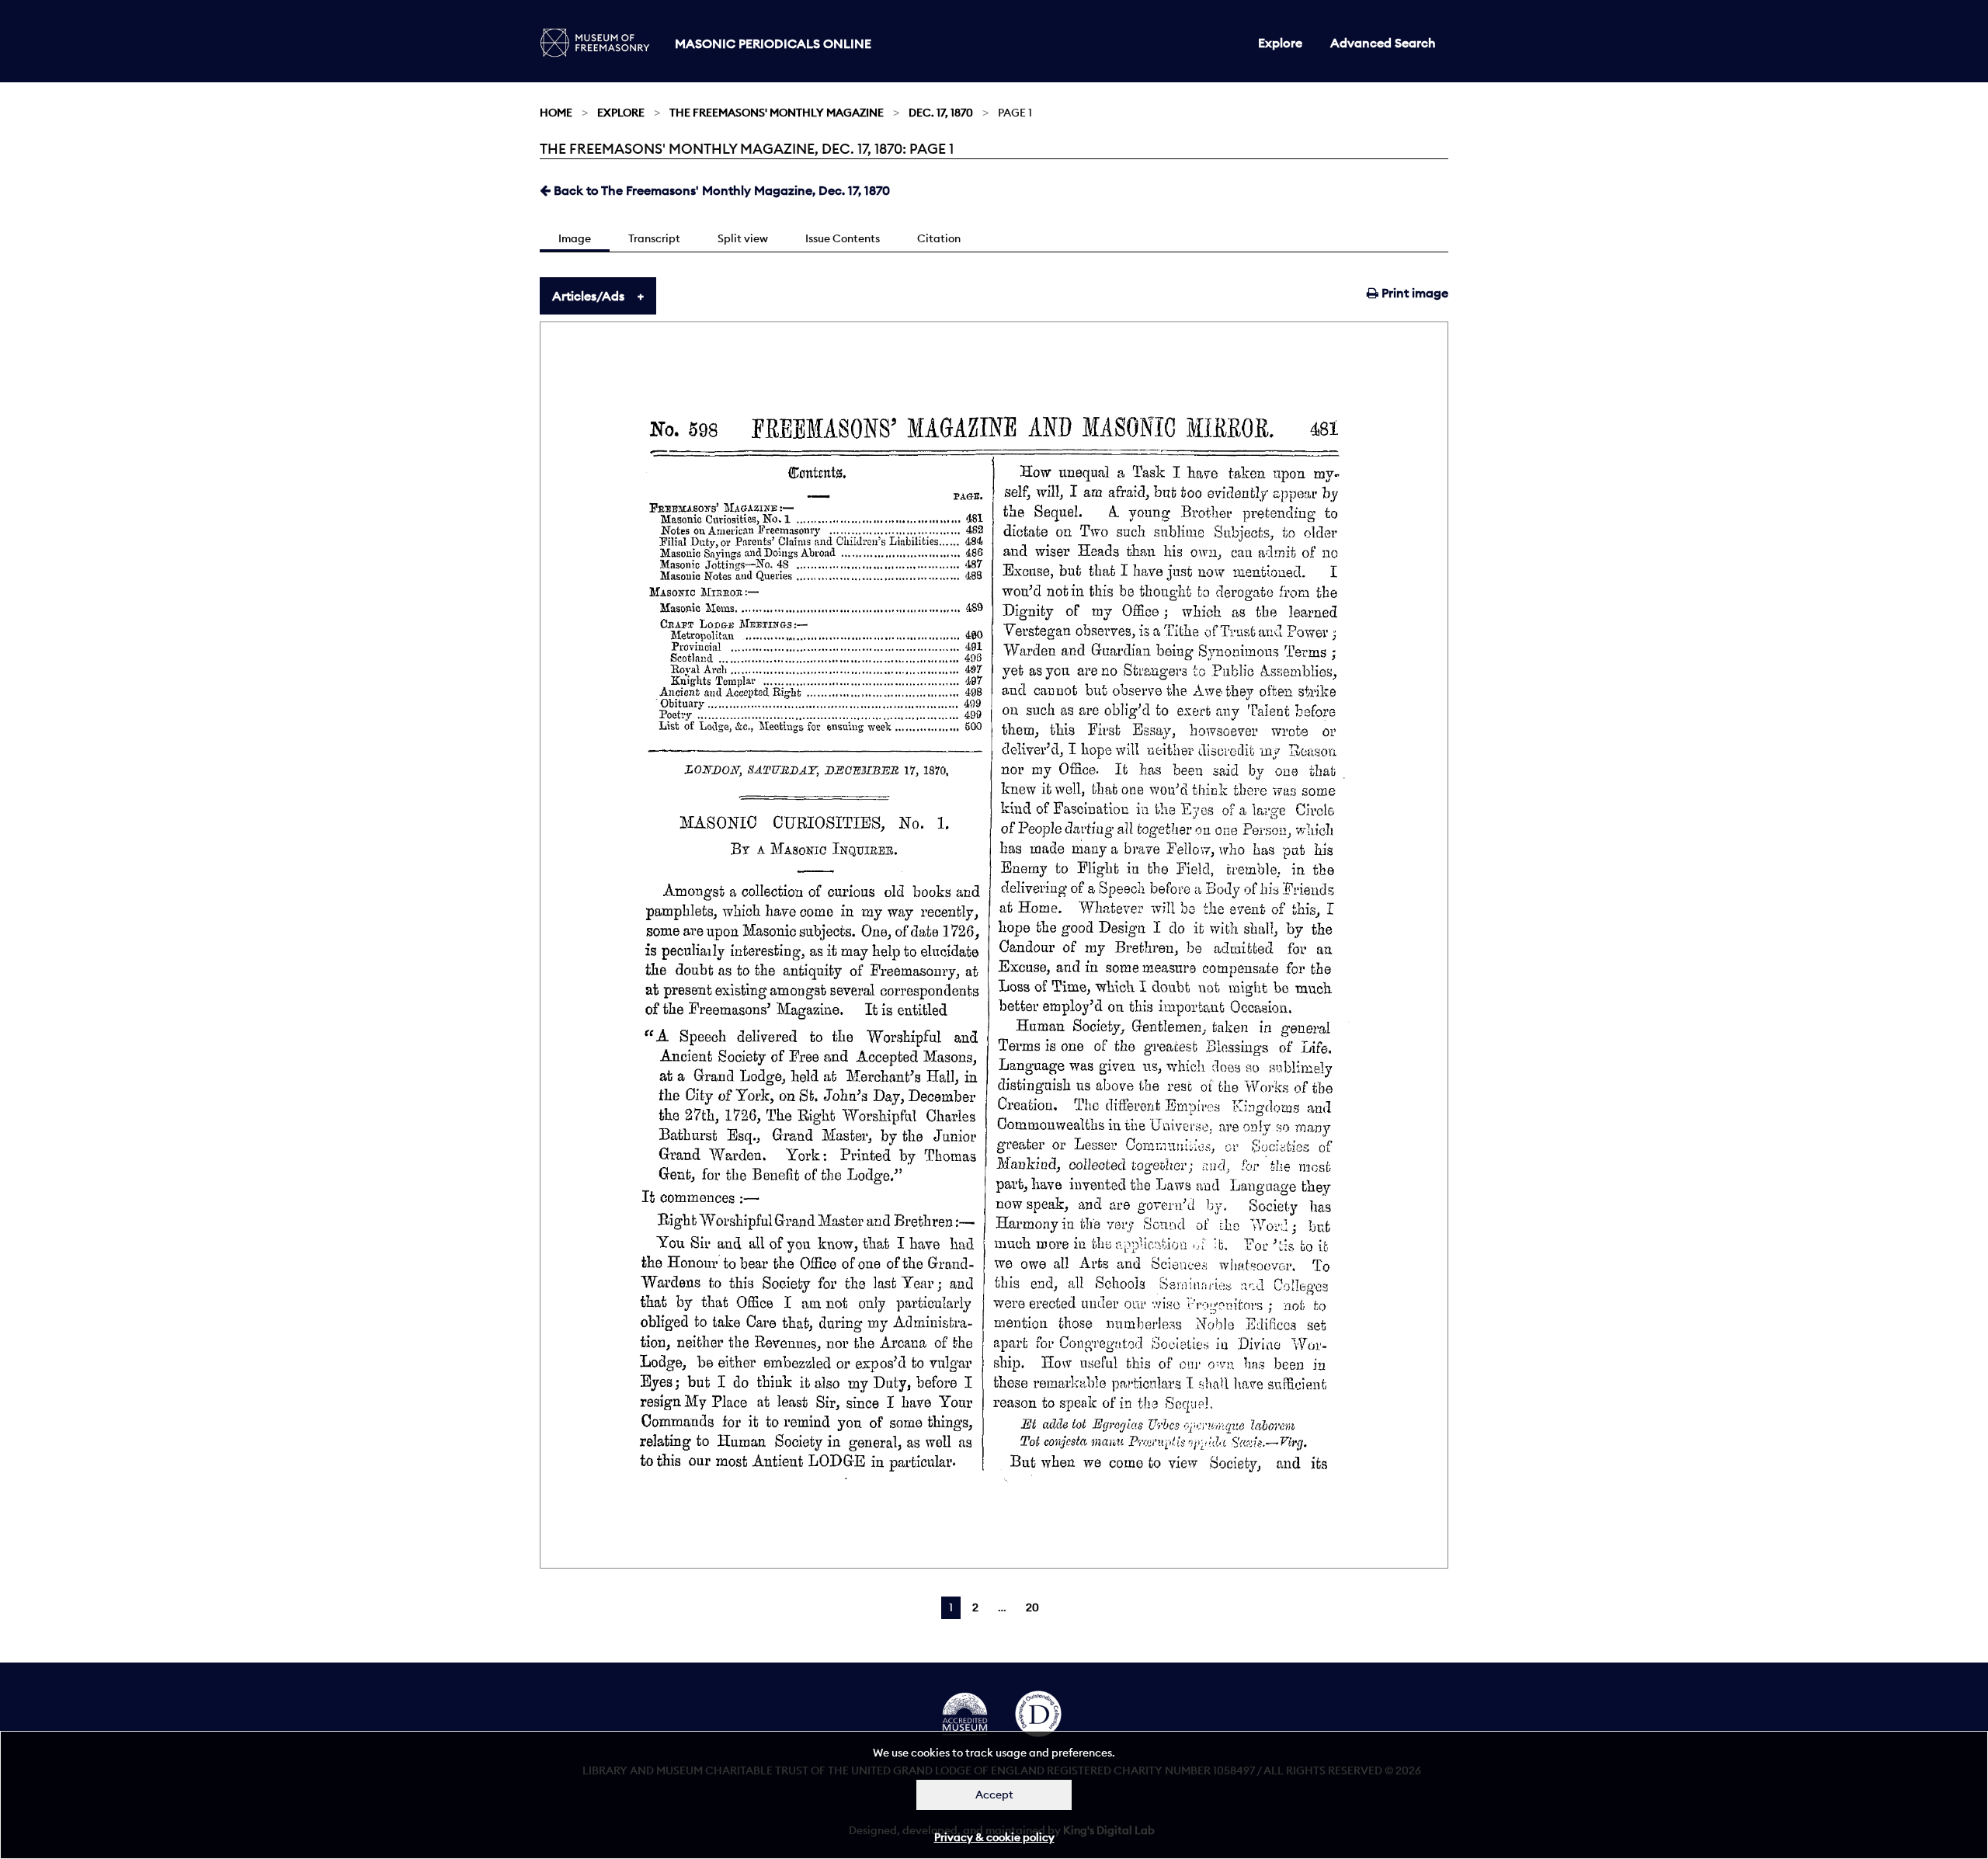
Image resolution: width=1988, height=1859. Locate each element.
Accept (994, 1795)
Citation (939, 238)
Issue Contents (843, 238)
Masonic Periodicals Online (773, 43)
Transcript (654, 238)
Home (556, 113)
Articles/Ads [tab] (588, 296)
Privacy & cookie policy (994, 1837)
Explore (1280, 43)
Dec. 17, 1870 (941, 113)
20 (1032, 1607)
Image (575, 238)
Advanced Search (1383, 43)
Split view (743, 238)
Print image (1413, 293)
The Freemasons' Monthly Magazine (777, 113)
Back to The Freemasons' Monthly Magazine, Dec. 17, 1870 (720, 190)
